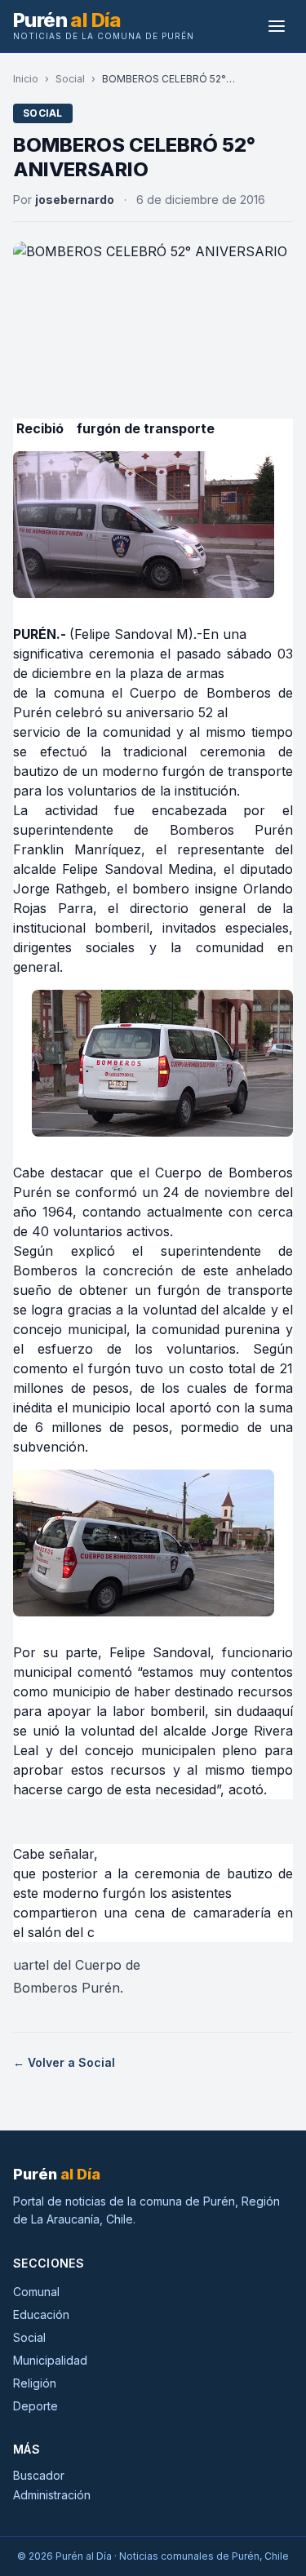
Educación (41, 2314)
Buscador (39, 2475)
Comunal (36, 2292)
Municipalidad (50, 2360)
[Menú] (277, 26)
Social (70, 79)
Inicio (26, 79)
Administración (52, 2495)
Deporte (35, 2406)
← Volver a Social (64, 2062)
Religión (35, 2383)
